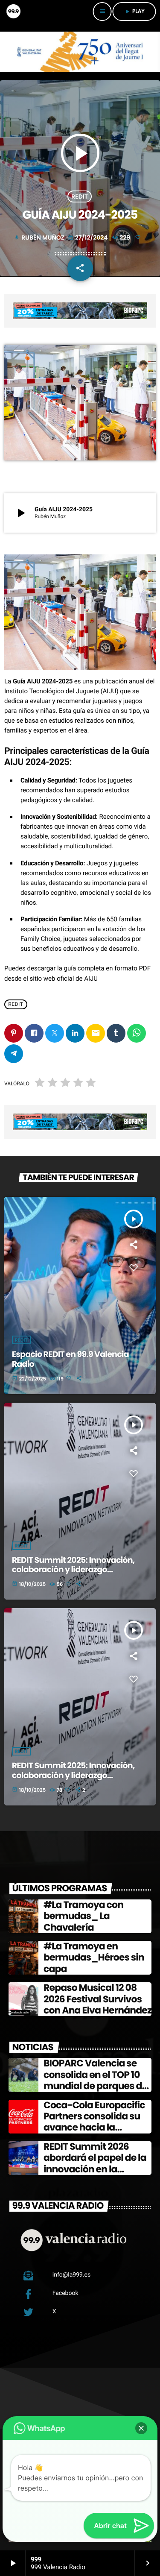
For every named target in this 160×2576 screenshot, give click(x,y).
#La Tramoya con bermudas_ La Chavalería (83, 1916)
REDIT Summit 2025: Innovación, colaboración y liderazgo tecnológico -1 (73, 1775)
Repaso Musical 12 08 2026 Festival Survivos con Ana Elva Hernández (97, 1999)
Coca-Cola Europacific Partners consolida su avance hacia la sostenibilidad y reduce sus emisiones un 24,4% (96, 2128)
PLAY (134, 11)
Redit (21, 1546)
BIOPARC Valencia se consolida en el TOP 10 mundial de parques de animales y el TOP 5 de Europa (95, 2086)
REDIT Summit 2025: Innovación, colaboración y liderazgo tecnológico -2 (73, 1570)
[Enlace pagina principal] (13, 12)
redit (79, 196)
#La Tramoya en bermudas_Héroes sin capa (94, 1958)
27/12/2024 (89, 237)
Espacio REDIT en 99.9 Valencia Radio (70, 1359)
